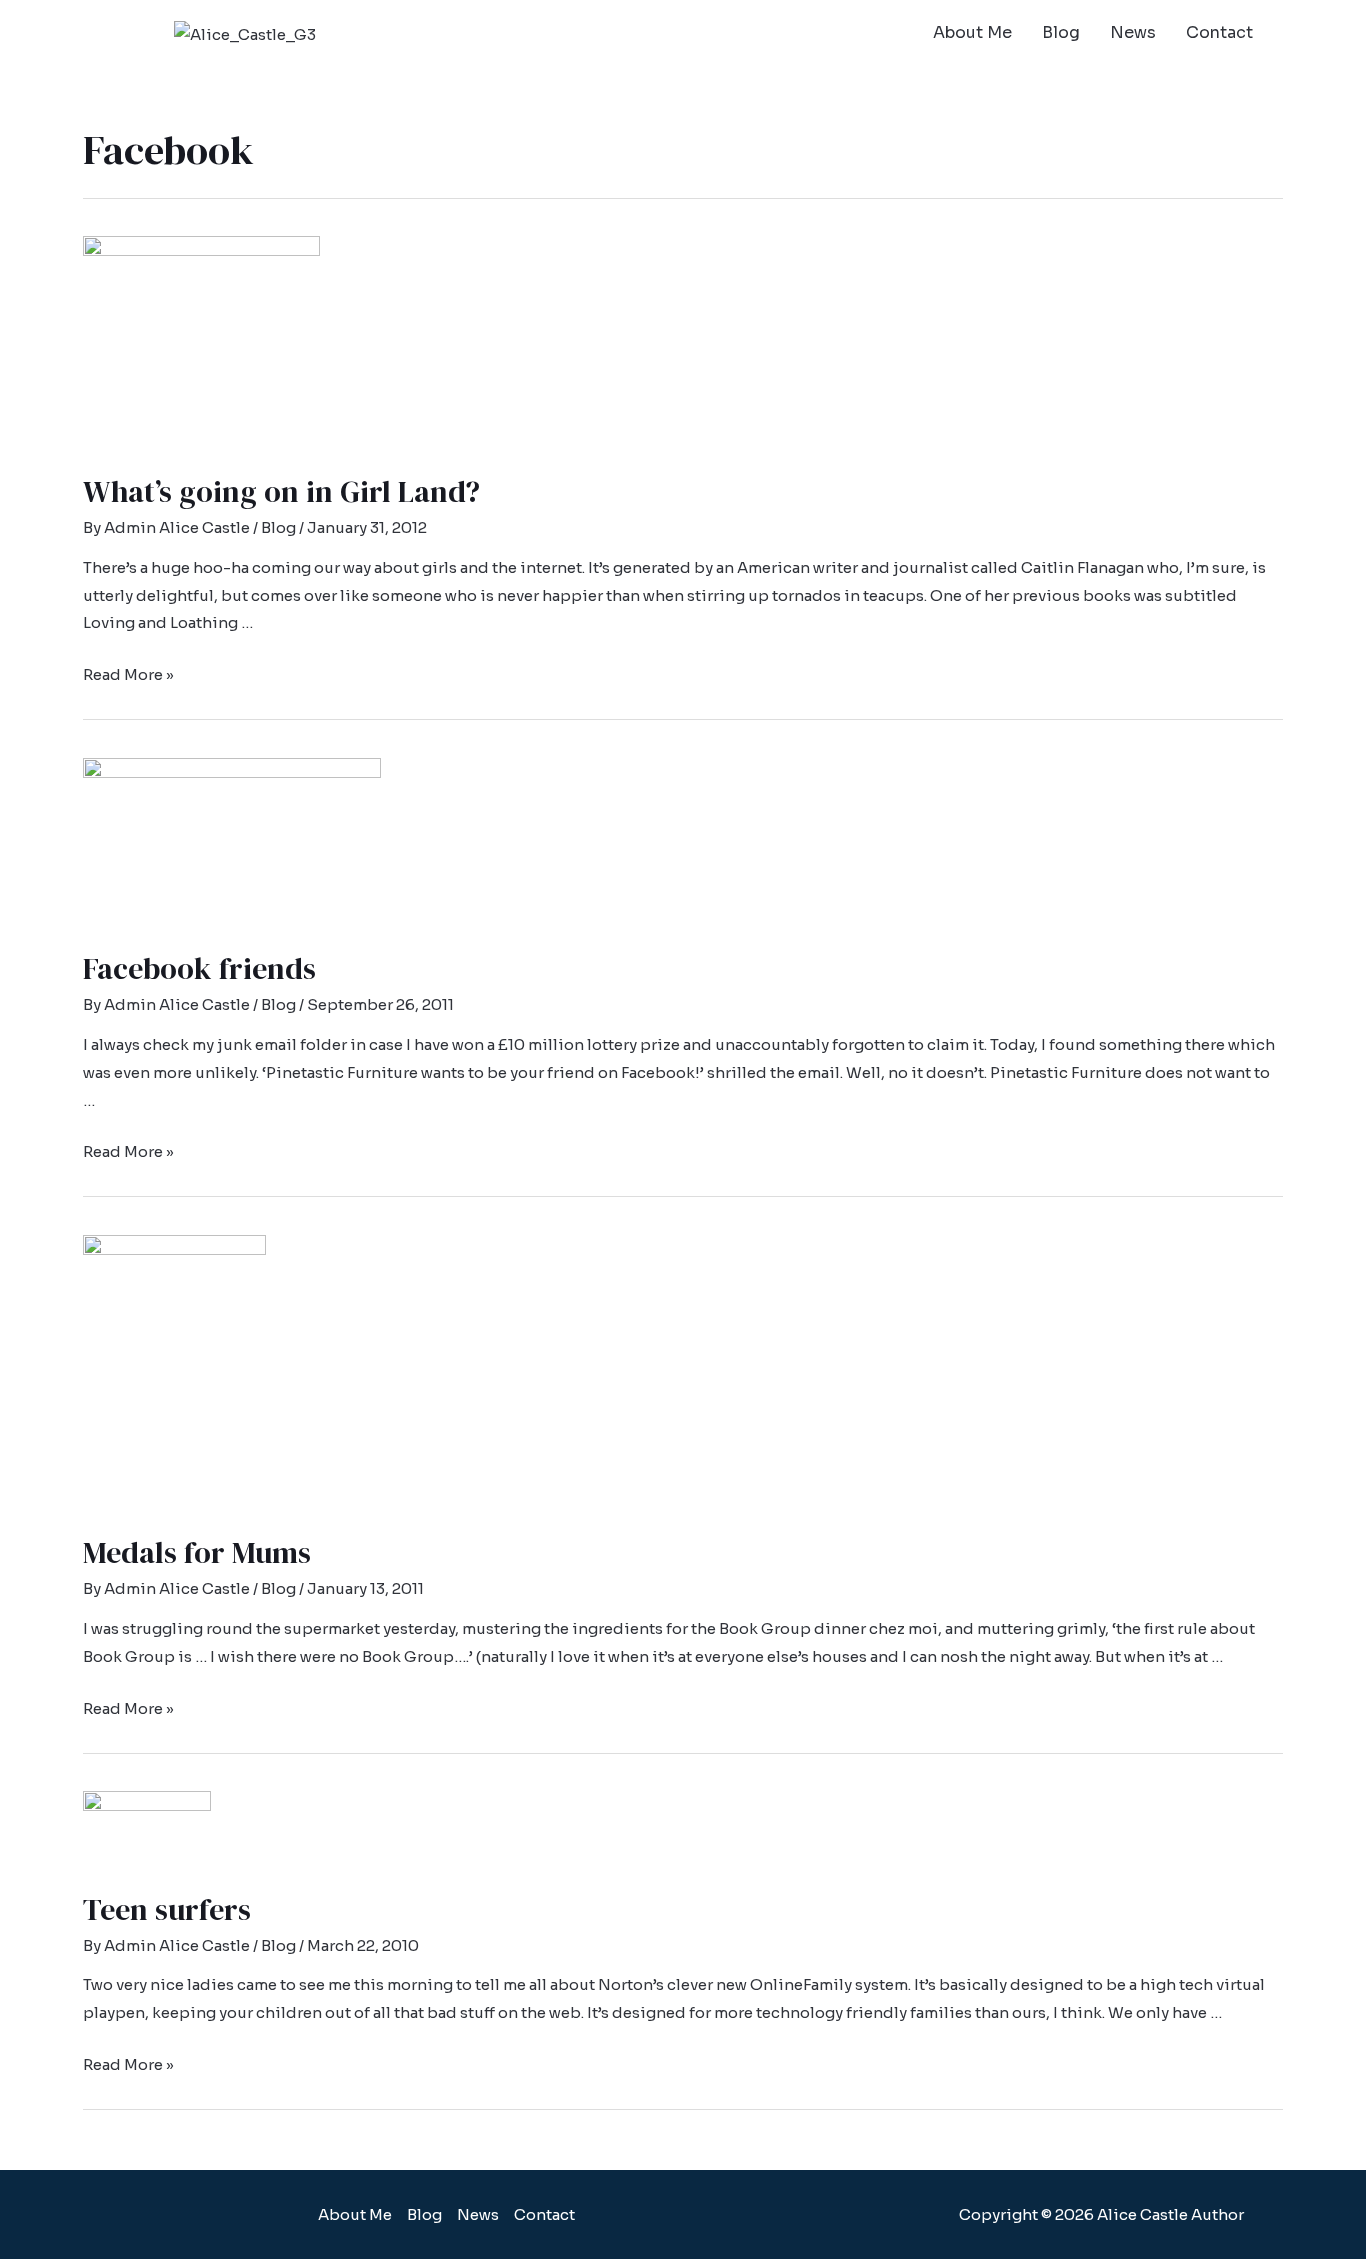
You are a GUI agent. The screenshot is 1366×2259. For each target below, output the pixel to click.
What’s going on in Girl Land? (281, 491)
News (1133, 32)
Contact (1219, 32)
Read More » (128, 674)
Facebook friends (199, 968)
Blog (1061, 32)
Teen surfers (167, 1909)
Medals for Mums (197, 1552)
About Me (972, 32)
